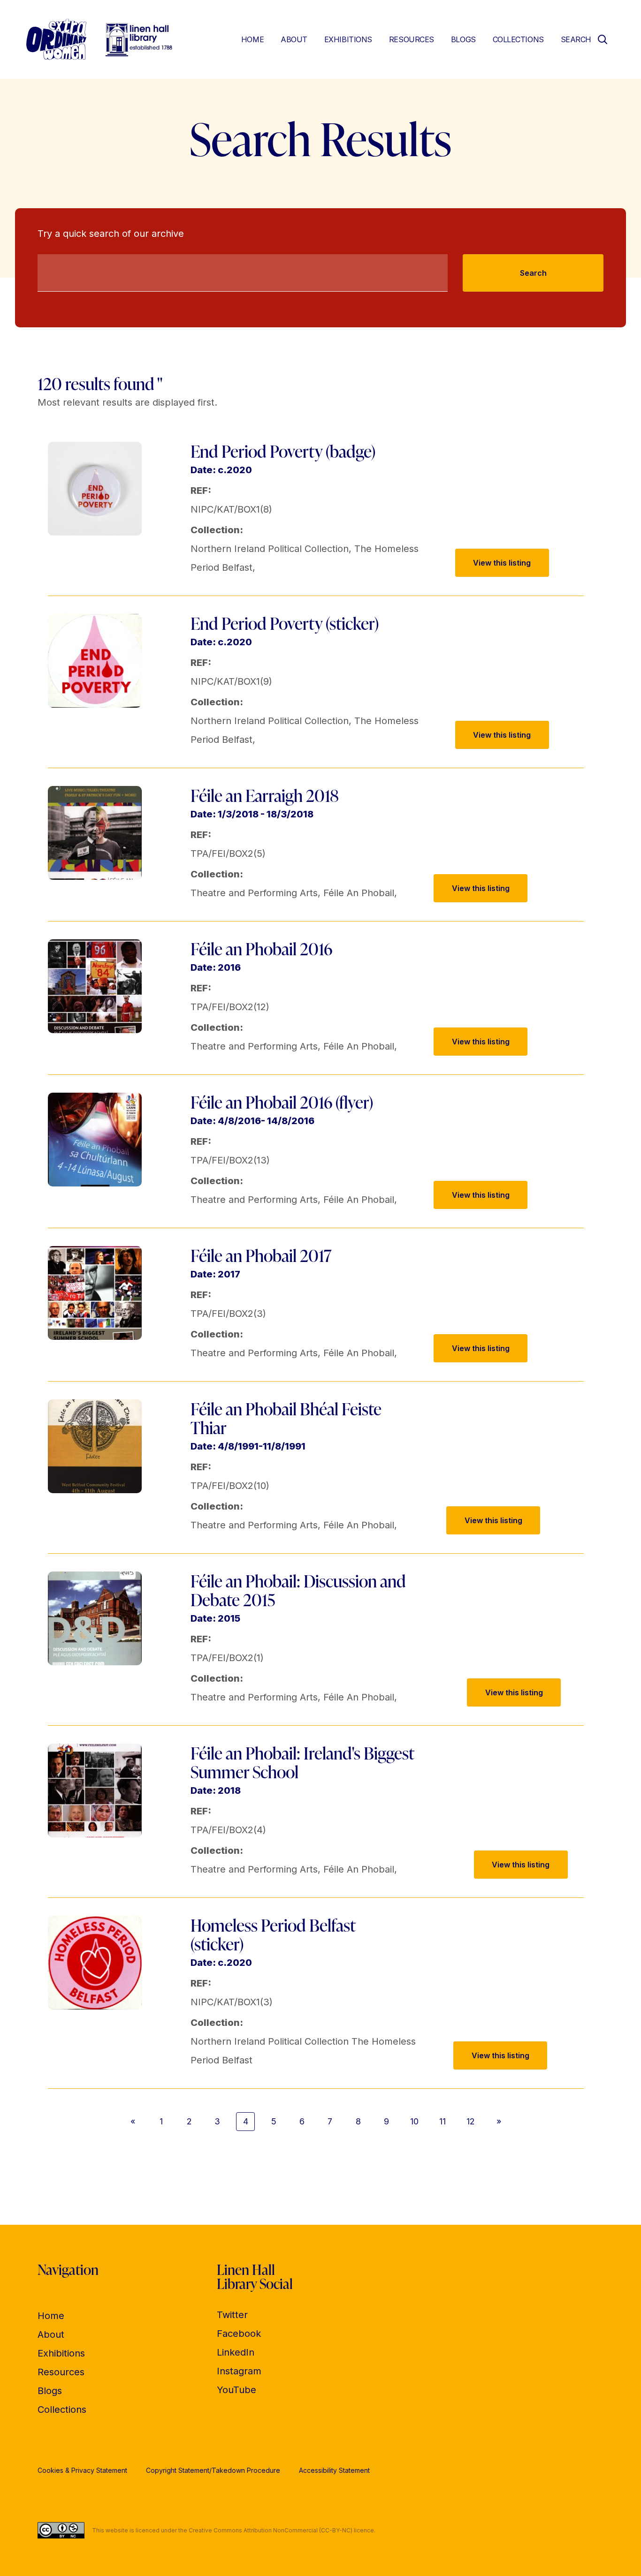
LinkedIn (236, 2352)
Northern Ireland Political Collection (270, 549)
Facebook (239, 2334)
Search (533, 273)
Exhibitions (348, 39)
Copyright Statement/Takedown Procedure (213, 2470)
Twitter (232, 2315)
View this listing (502, 563)
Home (252, 39)
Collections (518, 39)
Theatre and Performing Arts (254, 893)
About (294, 39)
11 (443, 2121)
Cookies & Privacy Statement (82, 2470)
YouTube (237, 2390)
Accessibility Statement (334, 2470)
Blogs (463, 39)
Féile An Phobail (359, 893)
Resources (412, 39)
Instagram (239, 2371)
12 (471, 2121)
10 (414, 2121)
